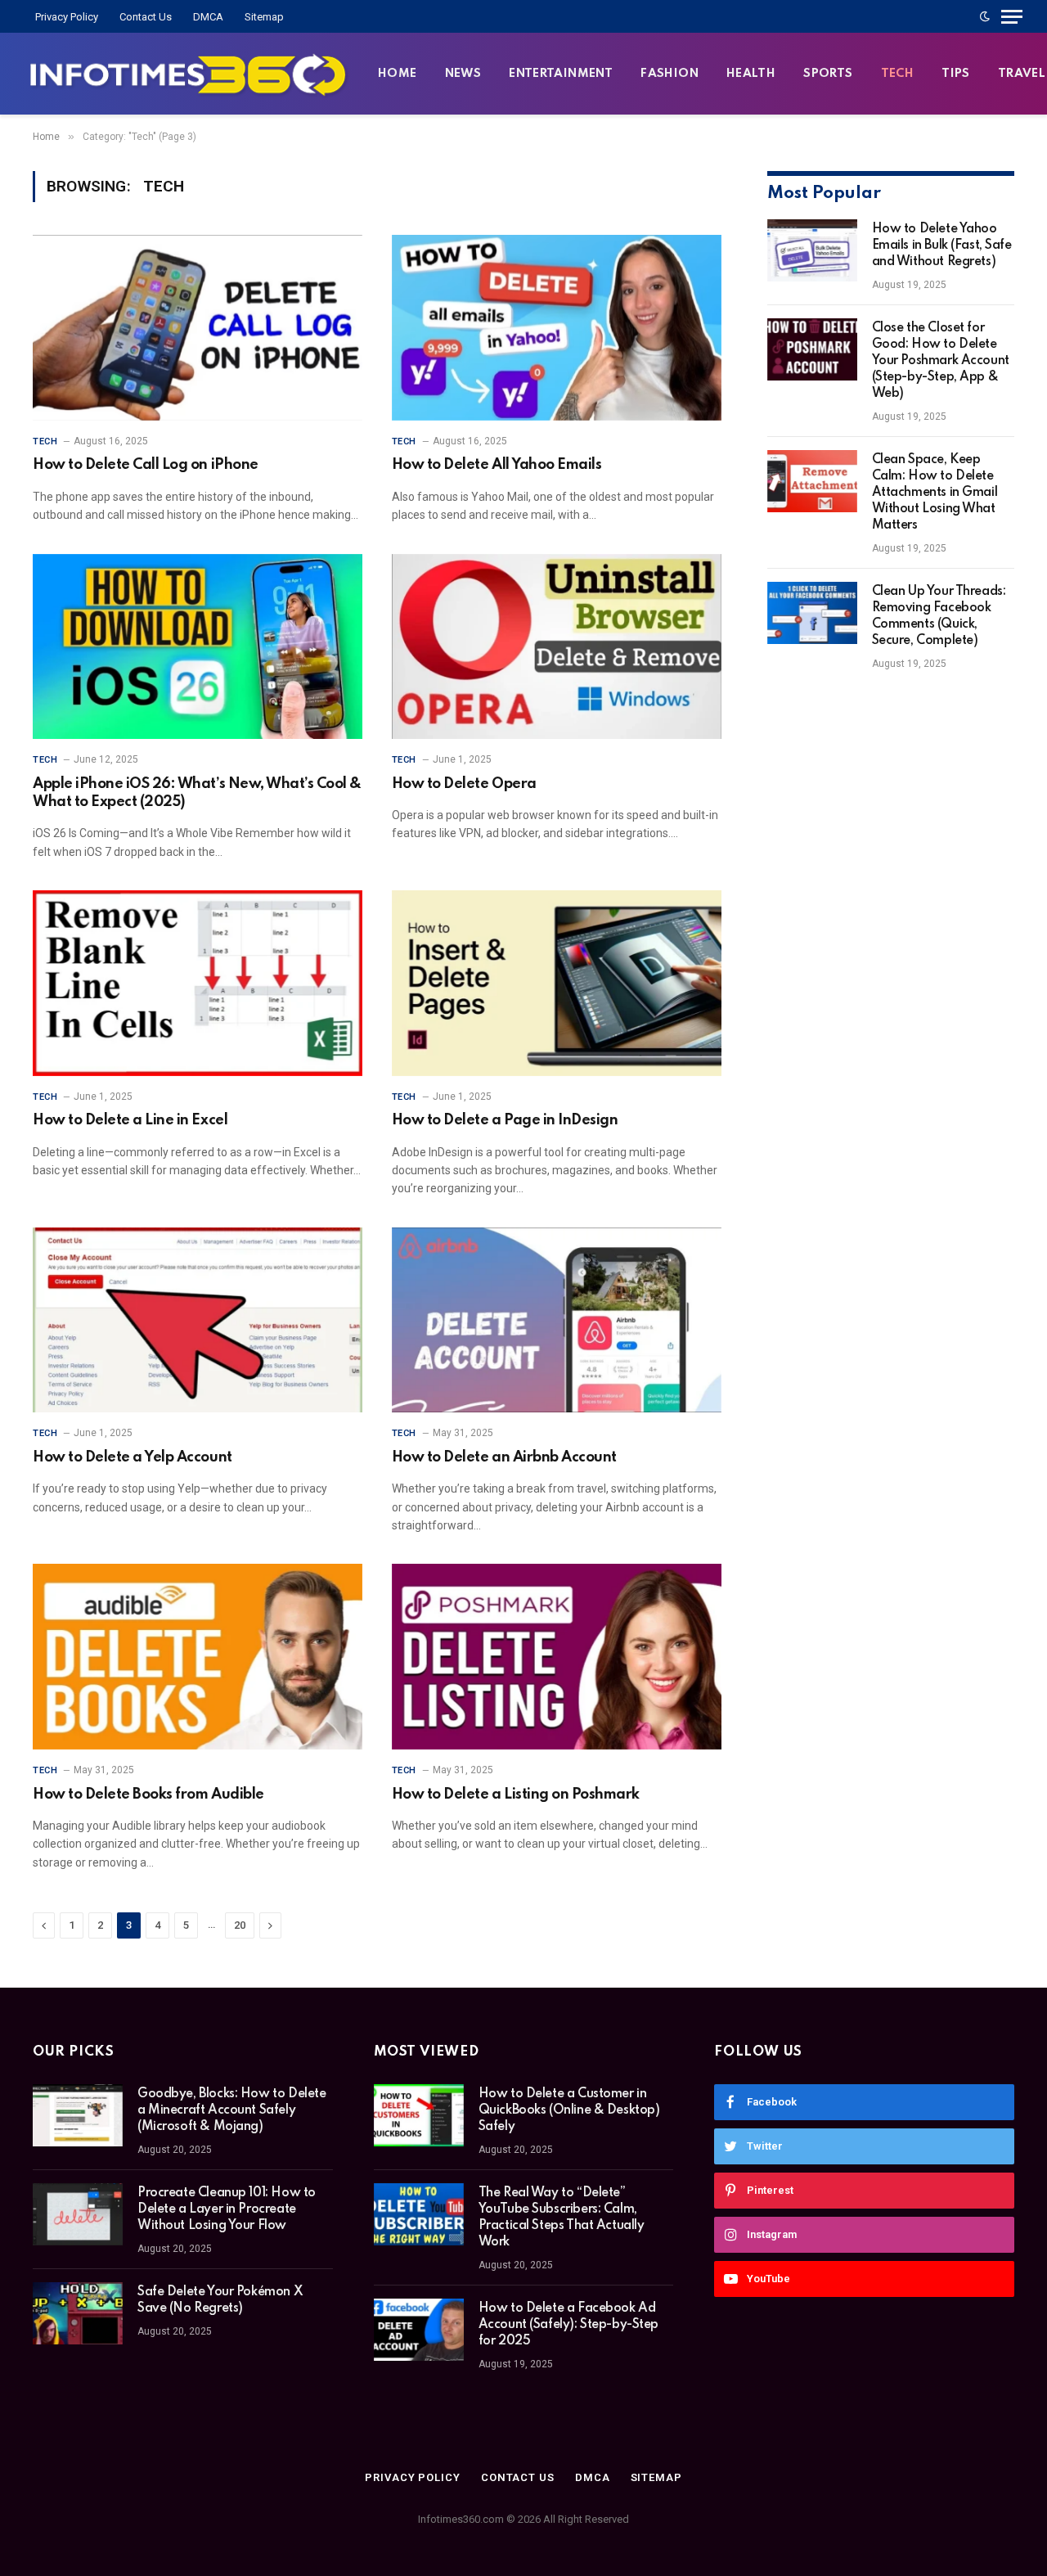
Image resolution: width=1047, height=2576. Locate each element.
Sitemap (264, 17)
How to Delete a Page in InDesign (505, 1120)
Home (398, 74)
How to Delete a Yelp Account (133, 1457)
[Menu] (1012, 16)
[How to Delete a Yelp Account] (198, 1320)
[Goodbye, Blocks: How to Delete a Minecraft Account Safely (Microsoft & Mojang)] (78, 2115)
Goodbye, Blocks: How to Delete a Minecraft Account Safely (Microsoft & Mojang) (231, 2110)
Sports (828, 74)
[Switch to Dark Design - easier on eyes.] (985, 16)
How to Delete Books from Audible (148, 1795)
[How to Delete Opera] (557, 647)
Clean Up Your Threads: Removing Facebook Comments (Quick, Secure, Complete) (939, 616)
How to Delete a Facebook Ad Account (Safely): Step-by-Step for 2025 (568, 2325)
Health (751, 74)
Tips (956, 74)
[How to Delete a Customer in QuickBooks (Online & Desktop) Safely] (419, 2115)
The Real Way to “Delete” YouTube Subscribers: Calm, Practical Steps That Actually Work (562, 2218)
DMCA (208, 17)
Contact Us (146, 17)
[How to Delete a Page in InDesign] (557, 983)
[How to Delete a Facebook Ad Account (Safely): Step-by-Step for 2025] (419, 2330)
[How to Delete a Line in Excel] (198, 983)
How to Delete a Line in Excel (130, 1120)
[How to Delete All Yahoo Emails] (557, 328)
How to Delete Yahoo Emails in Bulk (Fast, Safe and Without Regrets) (942, 245)
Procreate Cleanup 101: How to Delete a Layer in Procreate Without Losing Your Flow (227, 2209)
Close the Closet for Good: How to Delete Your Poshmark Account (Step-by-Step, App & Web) (941, 361)
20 (240, 1925)
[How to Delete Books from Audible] (198, 1657)
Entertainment (561, 74)
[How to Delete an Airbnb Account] (557, 1320)
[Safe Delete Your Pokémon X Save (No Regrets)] (78, 2313)
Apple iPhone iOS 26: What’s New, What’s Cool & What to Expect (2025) (197, 793)
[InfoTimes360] (188, 74)
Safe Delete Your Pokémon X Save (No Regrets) (220, 2300)
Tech (898, 74)
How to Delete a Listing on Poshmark (516, 1795)
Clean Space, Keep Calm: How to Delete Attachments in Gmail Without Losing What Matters (935, 493)
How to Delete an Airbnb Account (504, 1457)
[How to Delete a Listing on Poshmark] (557, 1657)
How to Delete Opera (464, 784)
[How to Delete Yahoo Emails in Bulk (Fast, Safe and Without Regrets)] (812, 250)
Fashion (670, 74)
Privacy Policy (67, 17)
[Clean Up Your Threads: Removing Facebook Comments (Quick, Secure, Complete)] (812, 613)
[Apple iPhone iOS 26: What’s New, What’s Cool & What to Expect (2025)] (198, 647)
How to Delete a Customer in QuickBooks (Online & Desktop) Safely (569, 2110)
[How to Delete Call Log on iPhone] (198, 328)
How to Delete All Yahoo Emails (497, 465)
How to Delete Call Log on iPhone (146, 465)
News (463, 74)
